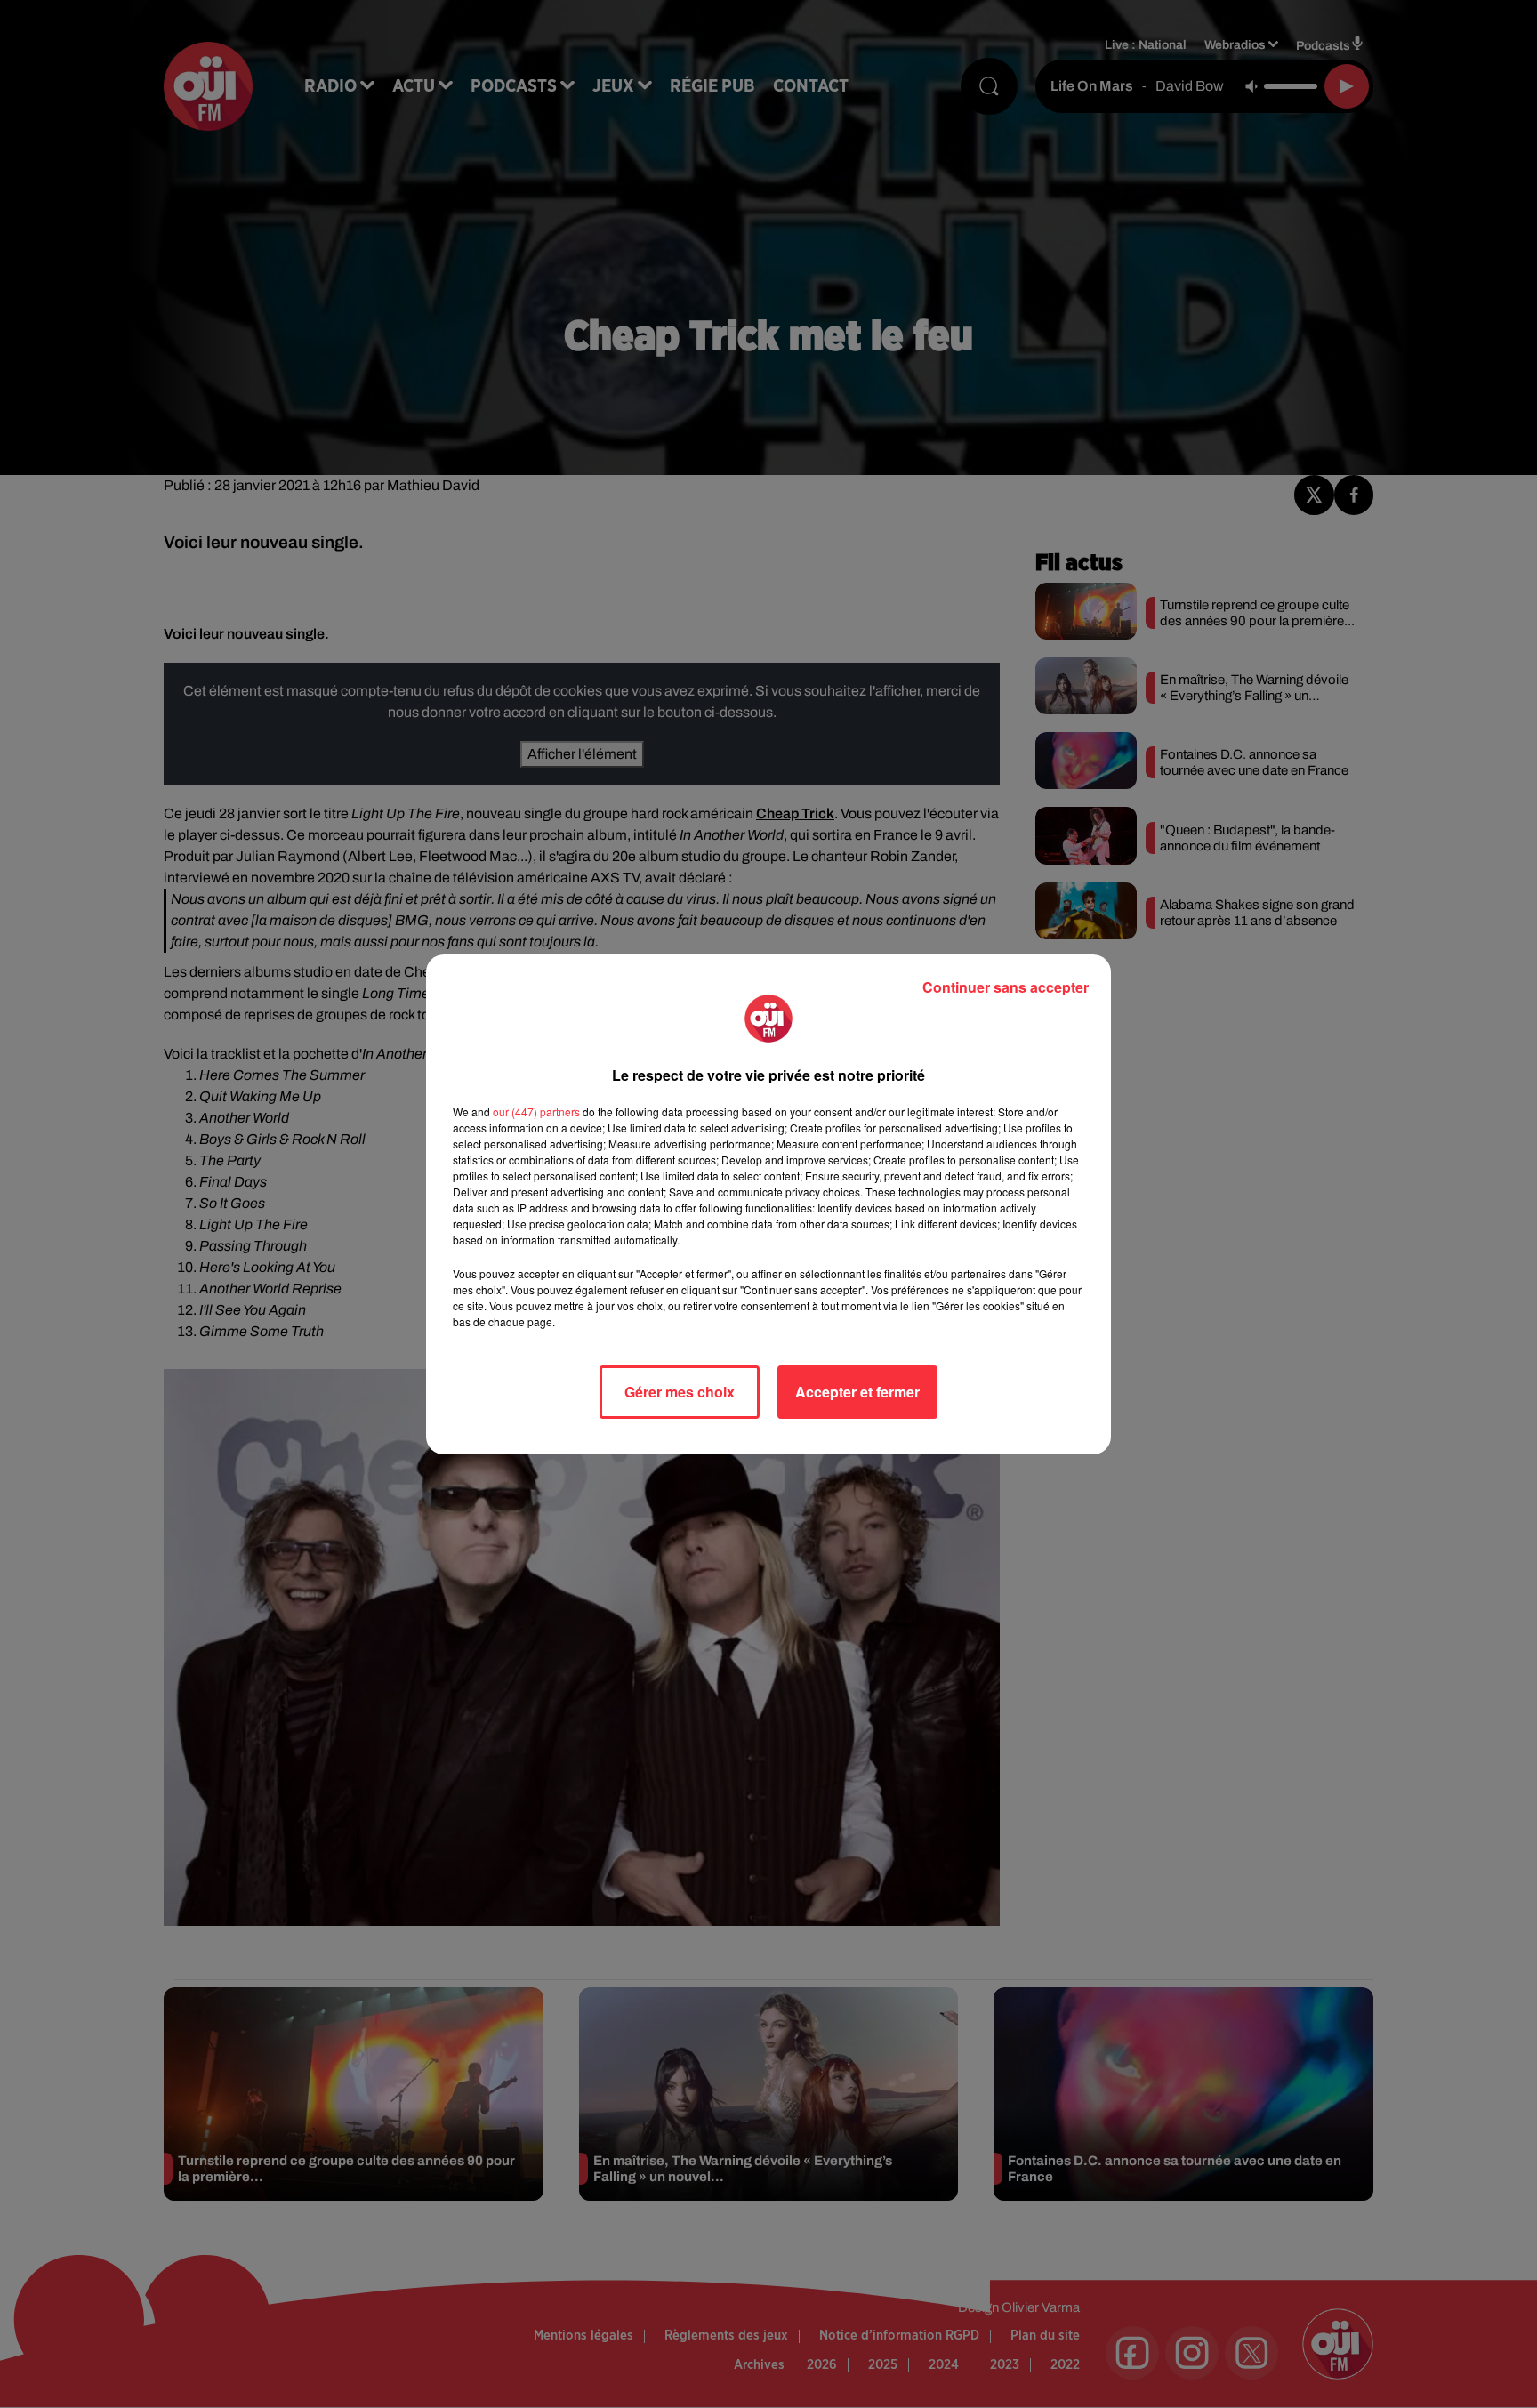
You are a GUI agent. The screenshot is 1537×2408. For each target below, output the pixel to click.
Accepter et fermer (857, 1392)
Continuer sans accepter (1006, 987)
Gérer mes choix (680, 1392)
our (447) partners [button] (536, 1111)
